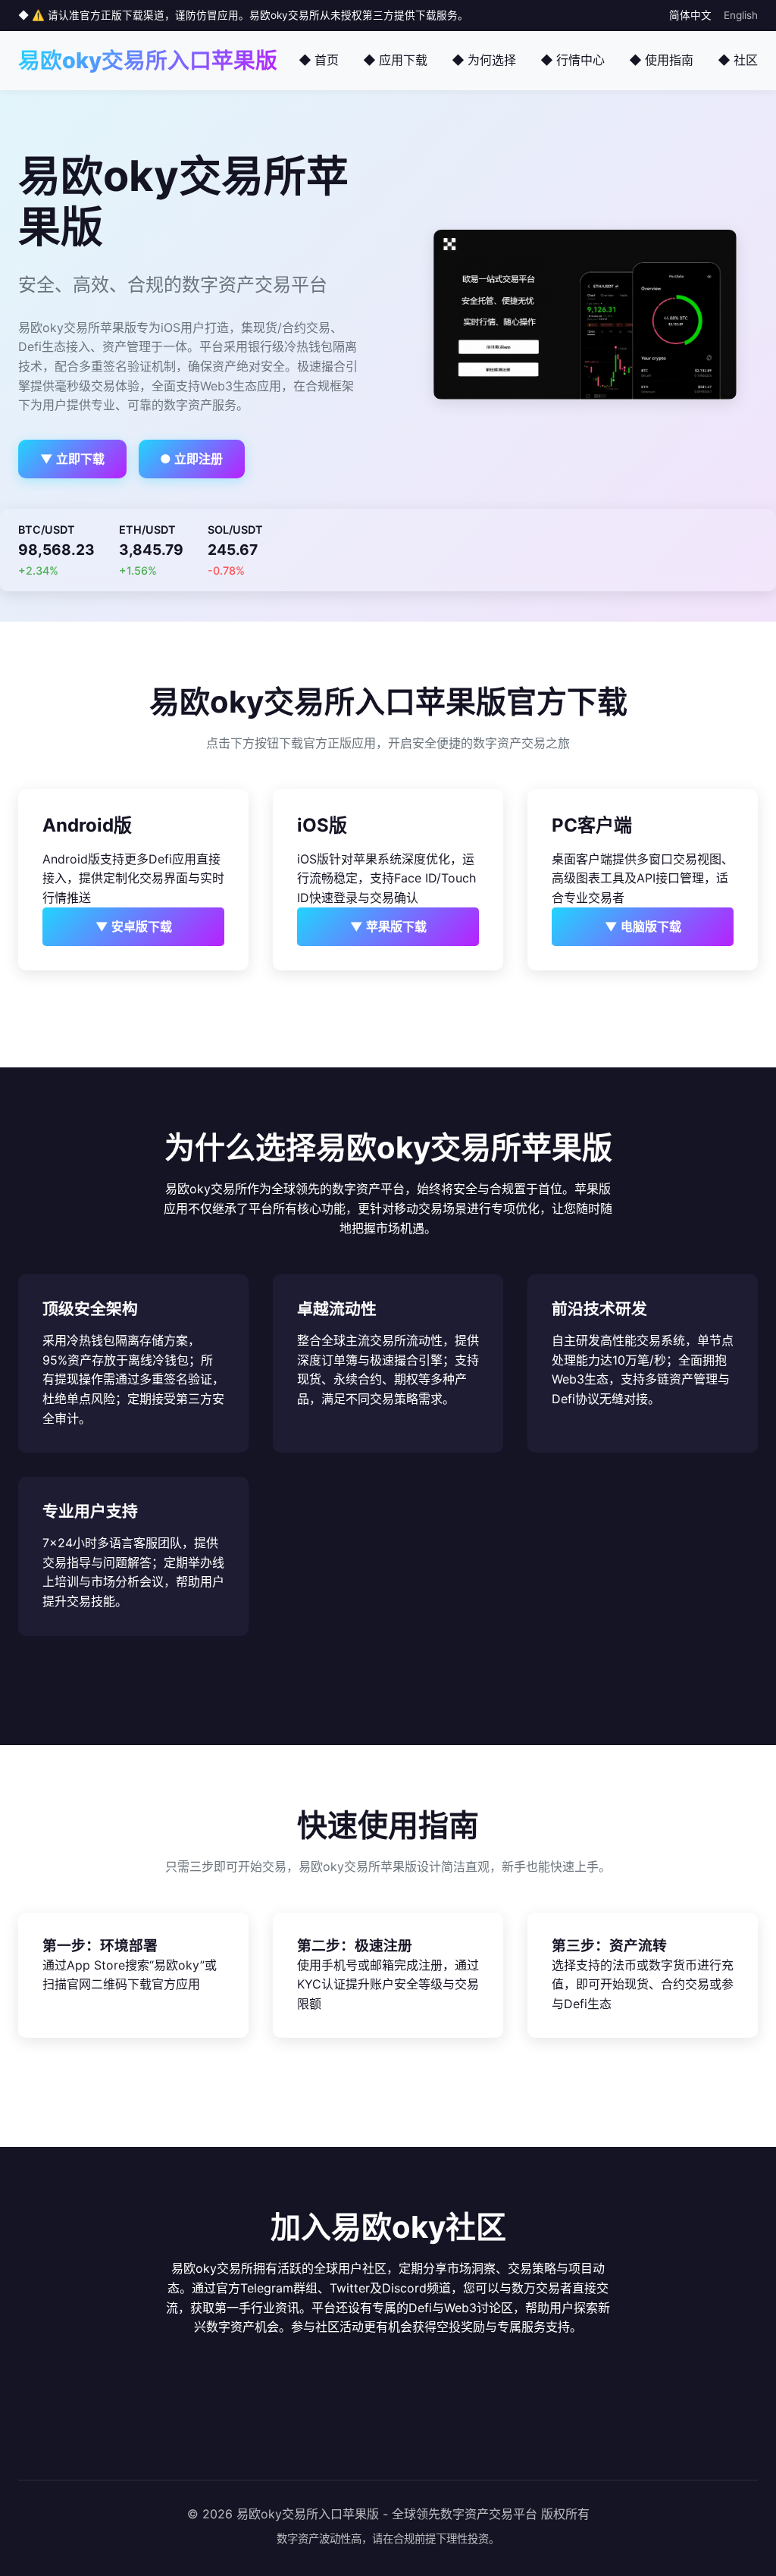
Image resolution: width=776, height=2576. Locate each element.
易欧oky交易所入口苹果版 (148, 60)
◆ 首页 (319, 60)
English (741, 15)
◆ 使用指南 (661, 60)
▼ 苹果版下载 (388, 926)
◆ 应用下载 (395, 60)
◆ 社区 (738, 60)
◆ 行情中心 (573, 60)
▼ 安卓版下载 (134, 926)
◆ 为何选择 (484, 60)
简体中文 (690, 15)
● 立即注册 (191, 459)
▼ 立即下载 (72, 459)
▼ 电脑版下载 (643, 926)
